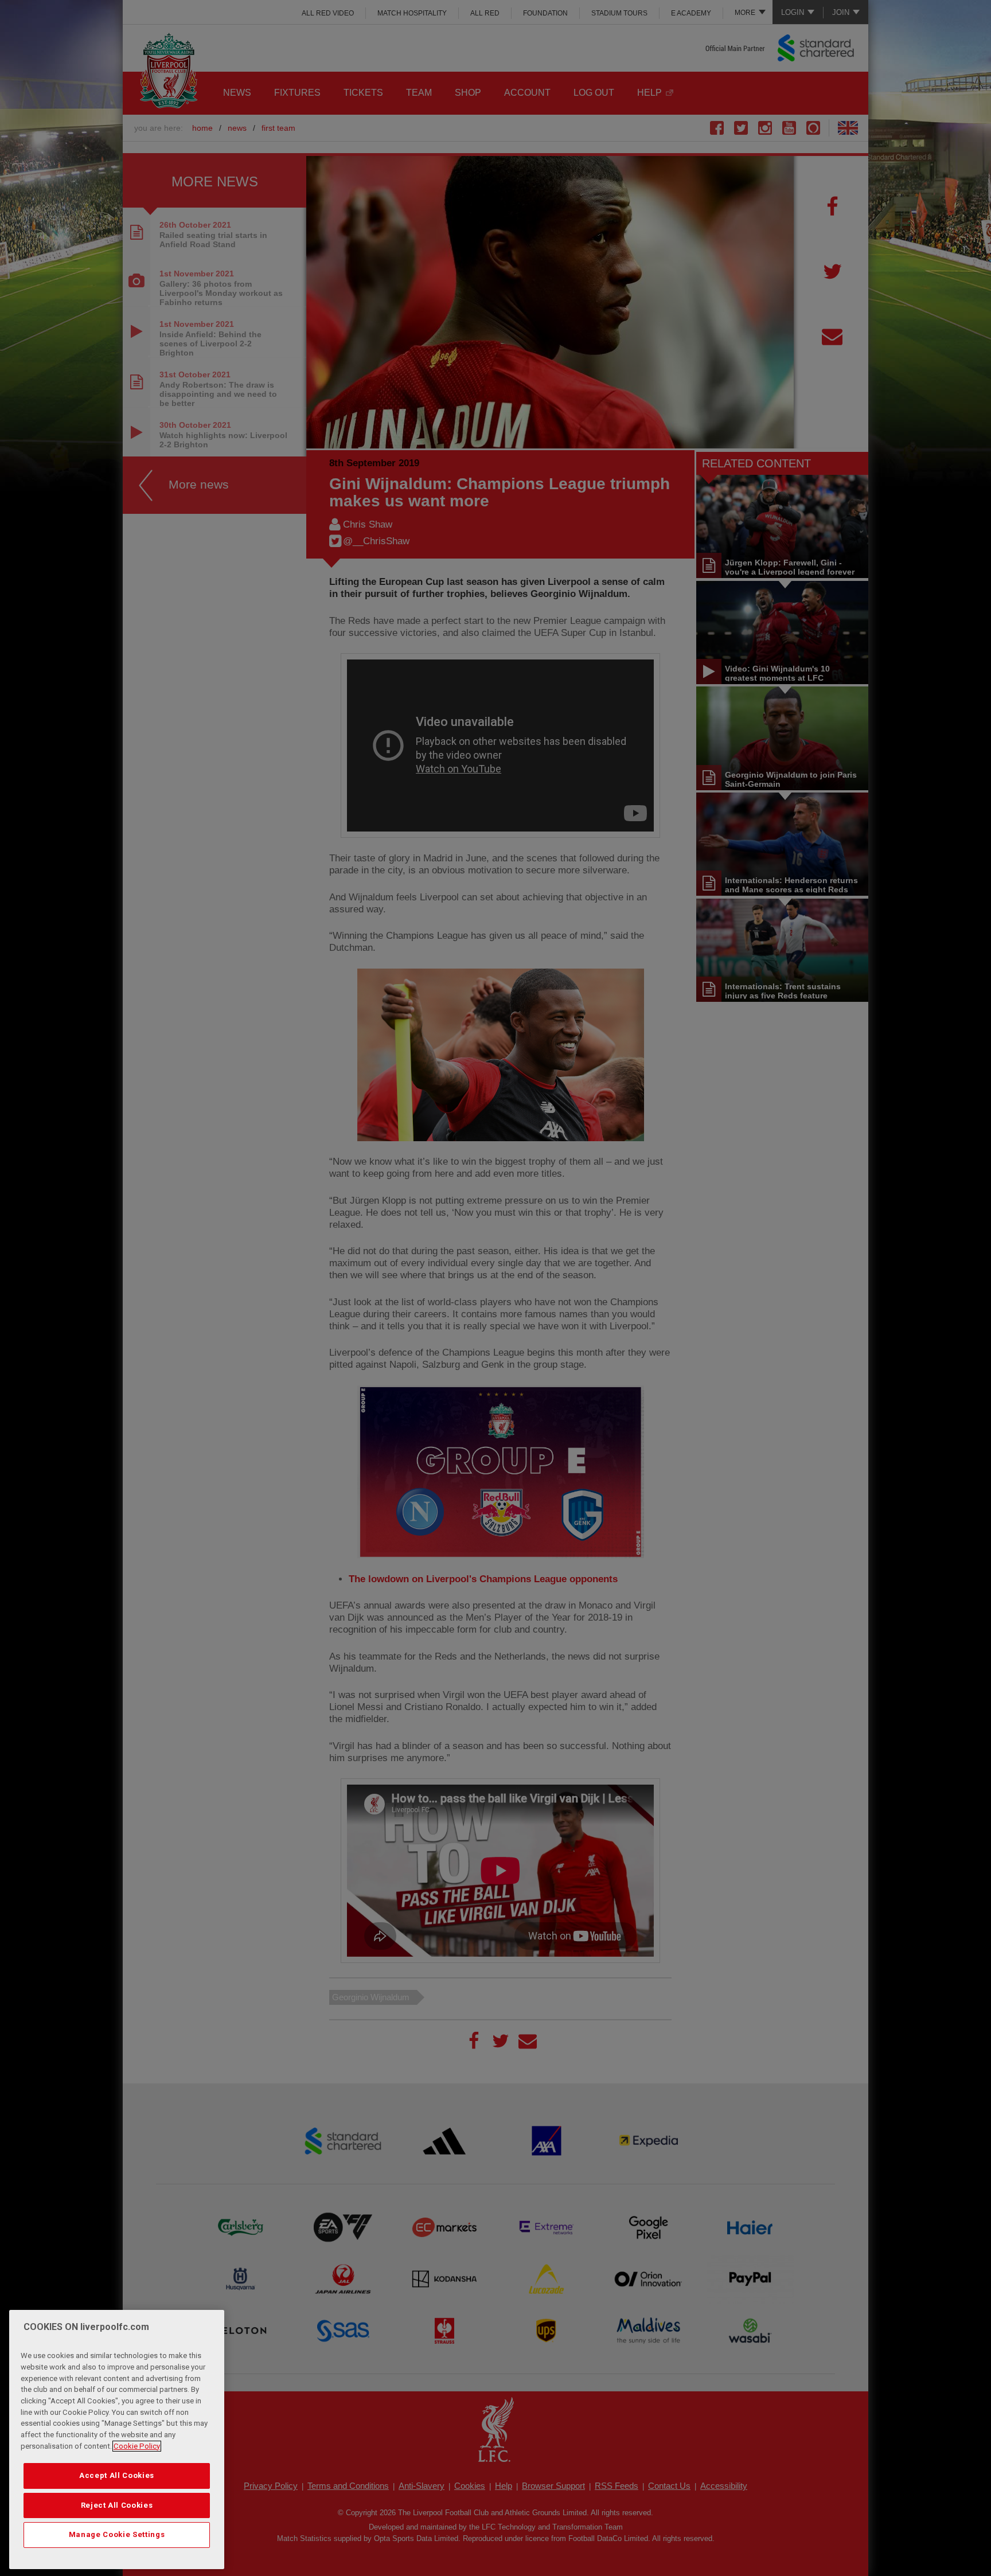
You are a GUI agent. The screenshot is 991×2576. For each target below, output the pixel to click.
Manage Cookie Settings (117, 2534)
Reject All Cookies (117, 2505)
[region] (117, 2440)
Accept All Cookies (117, 2475)
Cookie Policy (137, 2446)
